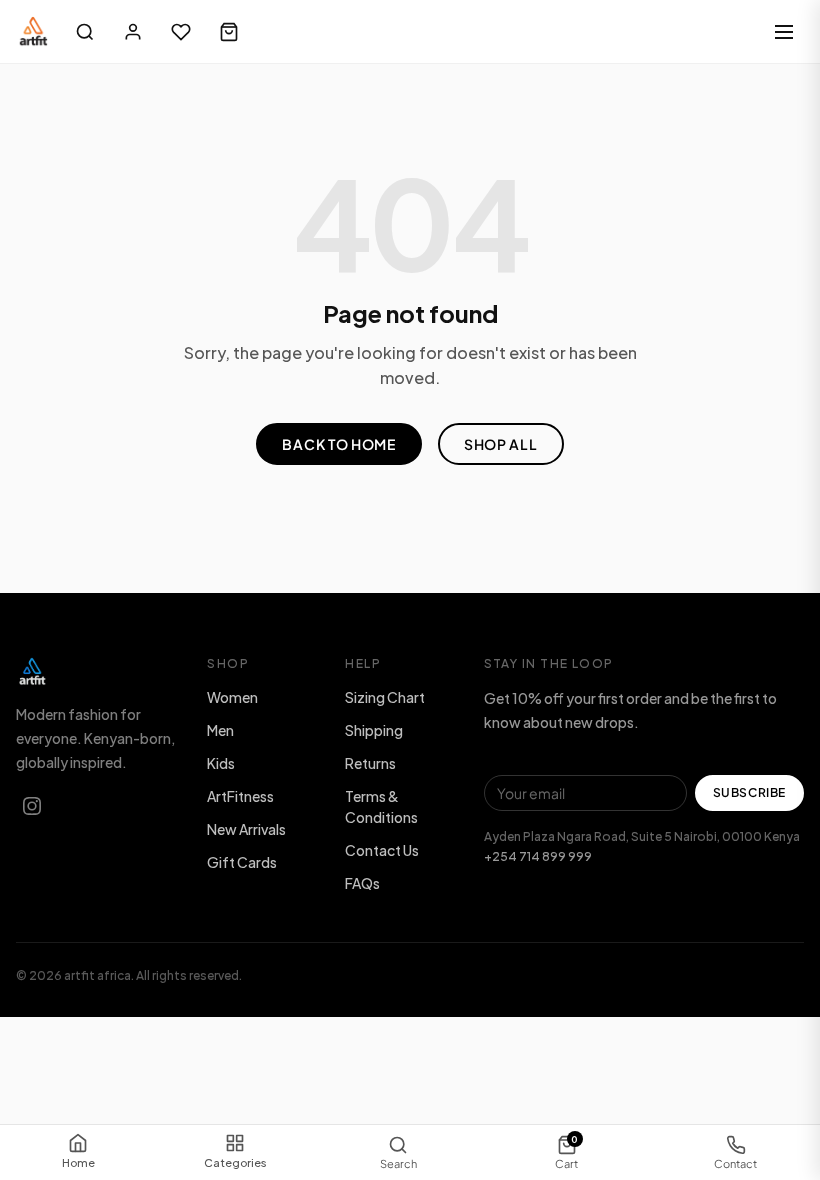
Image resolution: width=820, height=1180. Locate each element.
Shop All (501, 444)
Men (220, 730)
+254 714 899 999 (538, 856)
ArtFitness (240, 796)
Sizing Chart (385, 697)
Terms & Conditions (381, 806)
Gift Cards (242, 862)
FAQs (362, 883)
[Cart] (229, 32)
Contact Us (382, 850)
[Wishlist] (181, 32)
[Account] (133, 32)
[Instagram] (32, 806)
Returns (370, 763)
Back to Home (338, 444)
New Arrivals (246, 829)
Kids (221, 763)
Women (232, 697)
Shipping (374, 730)
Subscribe (749, 792)
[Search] (85, 32)
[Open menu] (784, 32)
